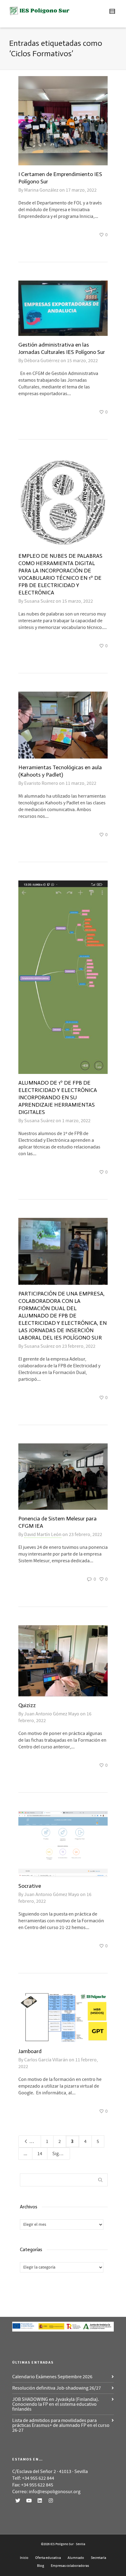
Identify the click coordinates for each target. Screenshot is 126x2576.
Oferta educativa (48, 2558)
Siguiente (61, 2154)
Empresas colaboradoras (70, 2566)
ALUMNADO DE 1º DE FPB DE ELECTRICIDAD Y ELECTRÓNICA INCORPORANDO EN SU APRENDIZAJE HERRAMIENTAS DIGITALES (58, 1097)
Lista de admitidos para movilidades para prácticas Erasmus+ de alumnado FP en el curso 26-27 (61, 2425)
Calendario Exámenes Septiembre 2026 (52, 2377)
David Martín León (43, 1534)
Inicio (24, 2558)
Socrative (30, 1886)
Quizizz (27, 1705)
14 (40, 2154)
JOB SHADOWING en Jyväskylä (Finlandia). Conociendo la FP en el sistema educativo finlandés (56, 2404)
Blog (41, 2566)
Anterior (35, 2141)
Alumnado (76, 2558)
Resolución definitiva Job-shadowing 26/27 (57, 2388)
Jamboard (30, 2051)
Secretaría (98, 2558)
